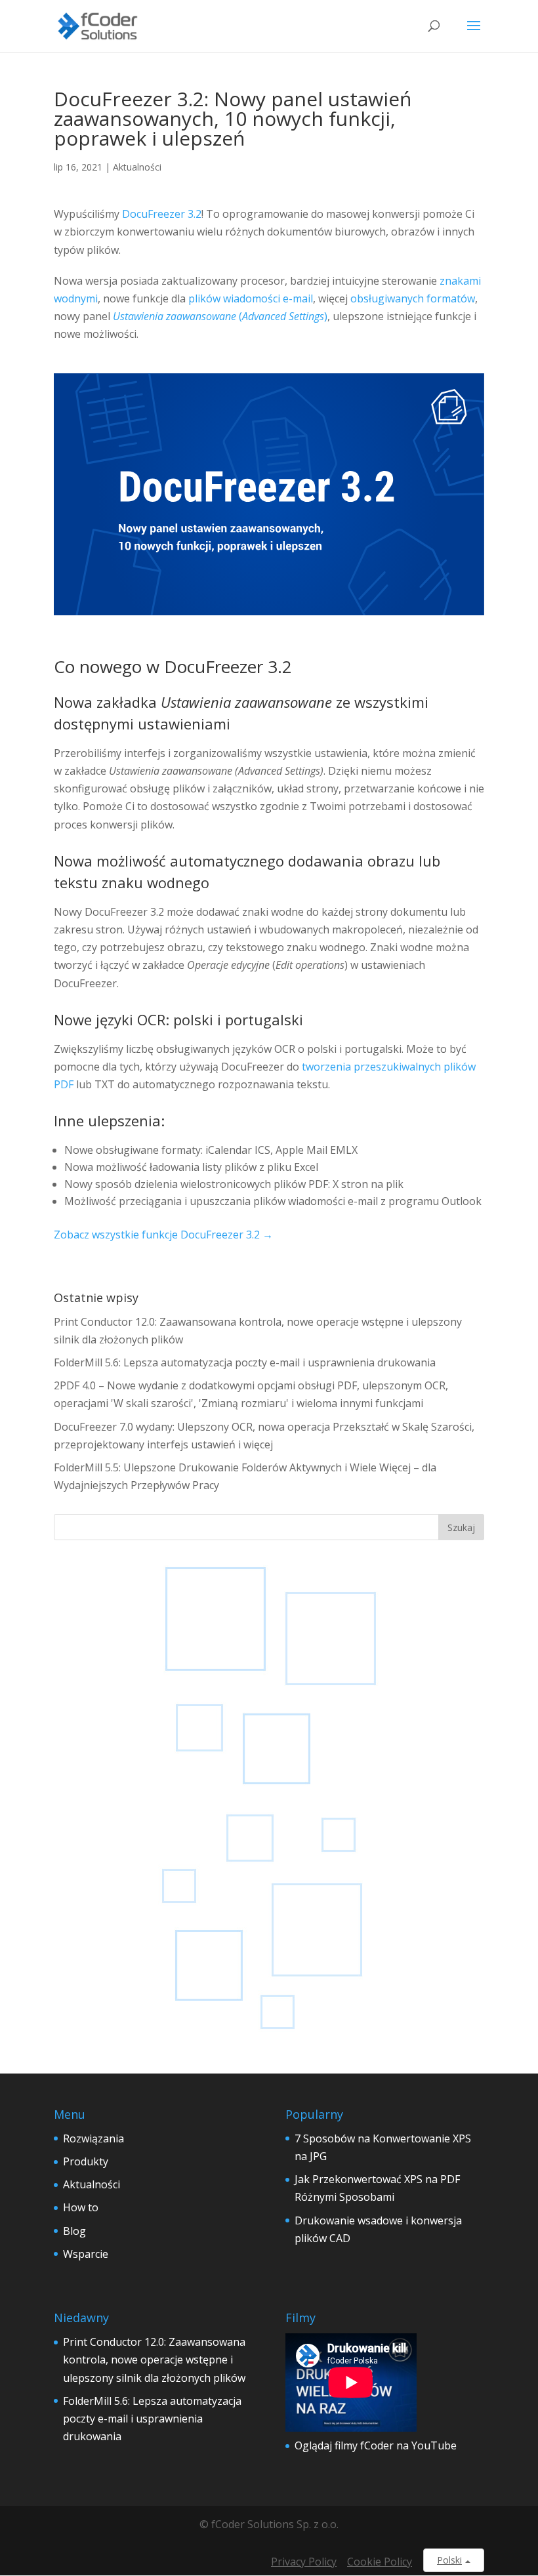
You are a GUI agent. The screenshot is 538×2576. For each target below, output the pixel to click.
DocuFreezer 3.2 (162, 214)
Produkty (86, 2161)
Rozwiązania (93, 2138)
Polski (449, 2560)
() (220, 316)
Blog (74, 2231)
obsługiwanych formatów (413, 298)
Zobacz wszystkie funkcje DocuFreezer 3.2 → (163, 1235)
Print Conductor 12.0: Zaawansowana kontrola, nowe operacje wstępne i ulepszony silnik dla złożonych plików (154, 2360)
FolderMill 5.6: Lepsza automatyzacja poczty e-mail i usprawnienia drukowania (245, 1362)
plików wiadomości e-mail (251, 298)
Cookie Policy (380, 2562)
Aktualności (137, 167)
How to (81, 2207)
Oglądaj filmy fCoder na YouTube (376, 2445)
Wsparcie (86, 2254)
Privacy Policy (304, 2562)
